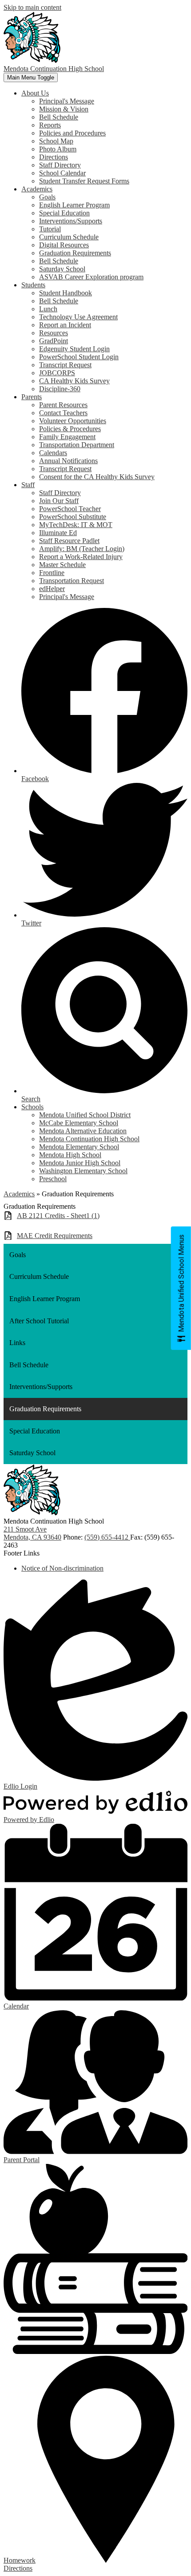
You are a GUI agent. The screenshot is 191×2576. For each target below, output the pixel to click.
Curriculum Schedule (69, 237)
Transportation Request (72, 581)
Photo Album (58, 149)
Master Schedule (62, 565)
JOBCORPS (57, 373)
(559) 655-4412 (107, 1537)
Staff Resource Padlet (69, 541)
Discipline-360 (60, 389)
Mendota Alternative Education (83, 1131)
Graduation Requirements (75, 253)
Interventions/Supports (71, 221)
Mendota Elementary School (79, 1147)
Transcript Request (65, 365)
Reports (50, 125)
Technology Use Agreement (78, 317)
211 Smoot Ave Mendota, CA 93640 (32, 1533)
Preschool (53, 1179)
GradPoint (54, 341)
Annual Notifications (68, 461)
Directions (54, 157)
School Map (56, 141)
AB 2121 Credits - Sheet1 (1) (58, 1216)
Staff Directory (60, 165)
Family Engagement (67, 437)
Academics (19, 1194)
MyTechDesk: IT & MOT (76, 525)
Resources (54, 333)
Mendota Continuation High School (89, 1139)
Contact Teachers (63, 413)
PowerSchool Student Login (79, 357)
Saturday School (62, 269)
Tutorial (50, 229)
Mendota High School (70, 1155)
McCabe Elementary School (79, 1123)
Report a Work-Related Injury (81, 557)
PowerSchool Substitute (73, 517)
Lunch (48, 309)
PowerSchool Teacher (70, 509)
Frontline (52, 573)
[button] (35, 93)
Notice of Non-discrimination (62, 1568)
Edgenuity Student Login (74, 349)
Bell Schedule (59, 117)
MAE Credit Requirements (55, 1236)
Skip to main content (32, 7)
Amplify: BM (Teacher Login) (82, 549)
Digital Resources (64, 245)
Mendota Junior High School (80, 1163)
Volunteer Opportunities (73, 421)
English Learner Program (74, 205)
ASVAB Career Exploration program (91, 277)
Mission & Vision (64, 109)
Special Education (64, 213)
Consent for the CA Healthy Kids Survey (97, 477)
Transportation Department (77, 445)
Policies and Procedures (72, 133)
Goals (47, 197)
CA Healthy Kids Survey (74, 381)
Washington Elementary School (83, 1171)
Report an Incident (65, 325)
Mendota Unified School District (85, 1115)
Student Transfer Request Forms (84, 181)
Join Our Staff (59, 501)
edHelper (52, 589)
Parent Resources (63, 405)
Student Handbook (66, 293)
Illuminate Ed (58, 533)
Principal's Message (67, 101)
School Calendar (62, 173)
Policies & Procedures (70, 429)
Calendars (53, 453)
